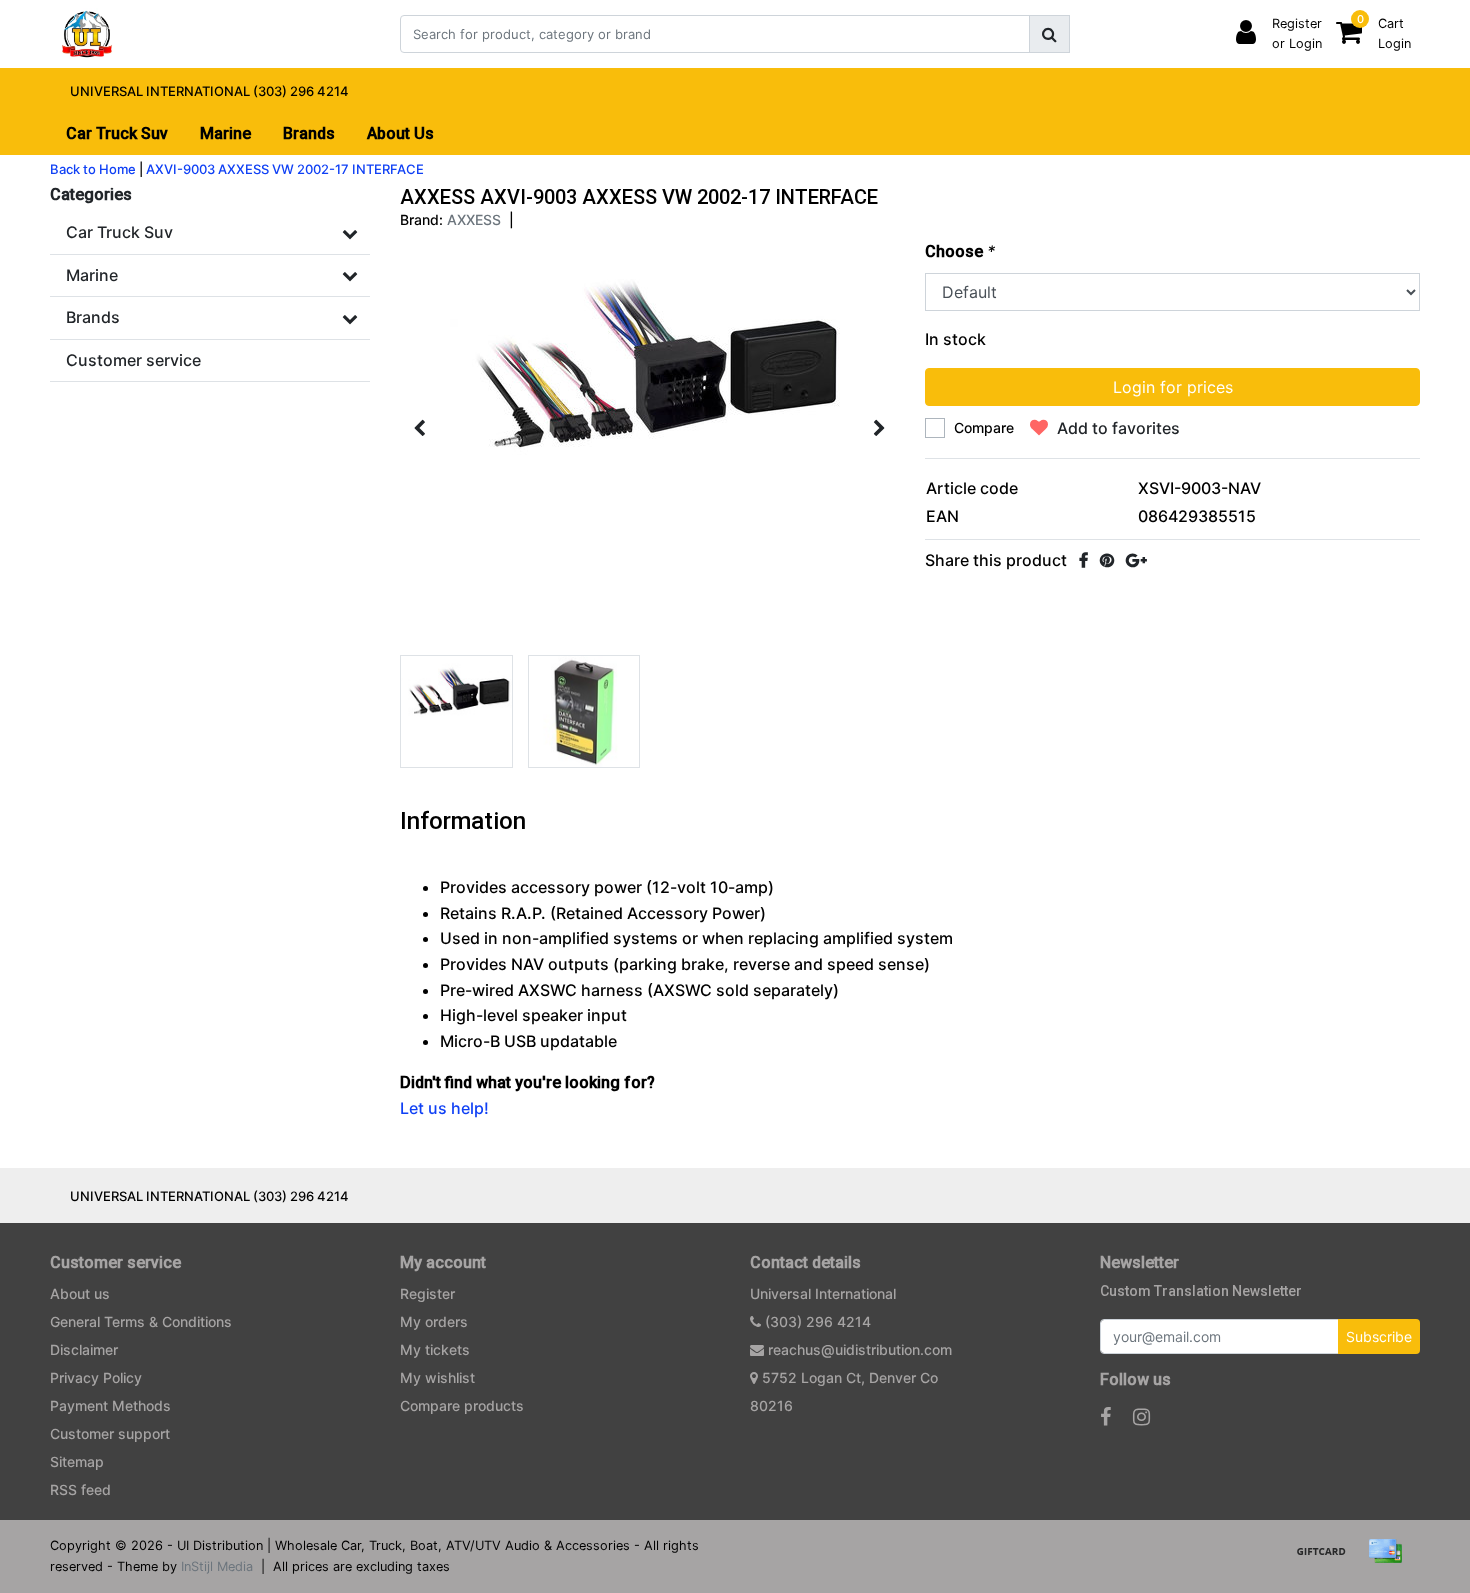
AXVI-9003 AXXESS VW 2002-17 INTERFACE (285, 169)
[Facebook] (1083, 560)
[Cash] (1328, 1560)
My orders (434, 1321)
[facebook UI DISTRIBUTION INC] (1105, 1417)
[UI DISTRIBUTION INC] (87, 34)
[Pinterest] (1107, 560)
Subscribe (1379, 1336)
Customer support (110, 1433)
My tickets (435, 1349)
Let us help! (444, 1108)
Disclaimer (84, 1349)
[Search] (1049, 34)
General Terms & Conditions (141, 1321)
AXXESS (474, 219)
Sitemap (77, 1461)
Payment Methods (110, 1405)
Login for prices (1173, 387)
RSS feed (80, 1489)
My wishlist (437, 1377)
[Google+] (1136, 560)
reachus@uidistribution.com (860, 1349)
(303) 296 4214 (816, 1321)
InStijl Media (217, 1566)
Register (427, 1293)
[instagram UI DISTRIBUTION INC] (1141, 1417)
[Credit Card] (1390, 1560)
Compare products (462, 1405)
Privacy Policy (96, 1377)
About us (80, 1293)
